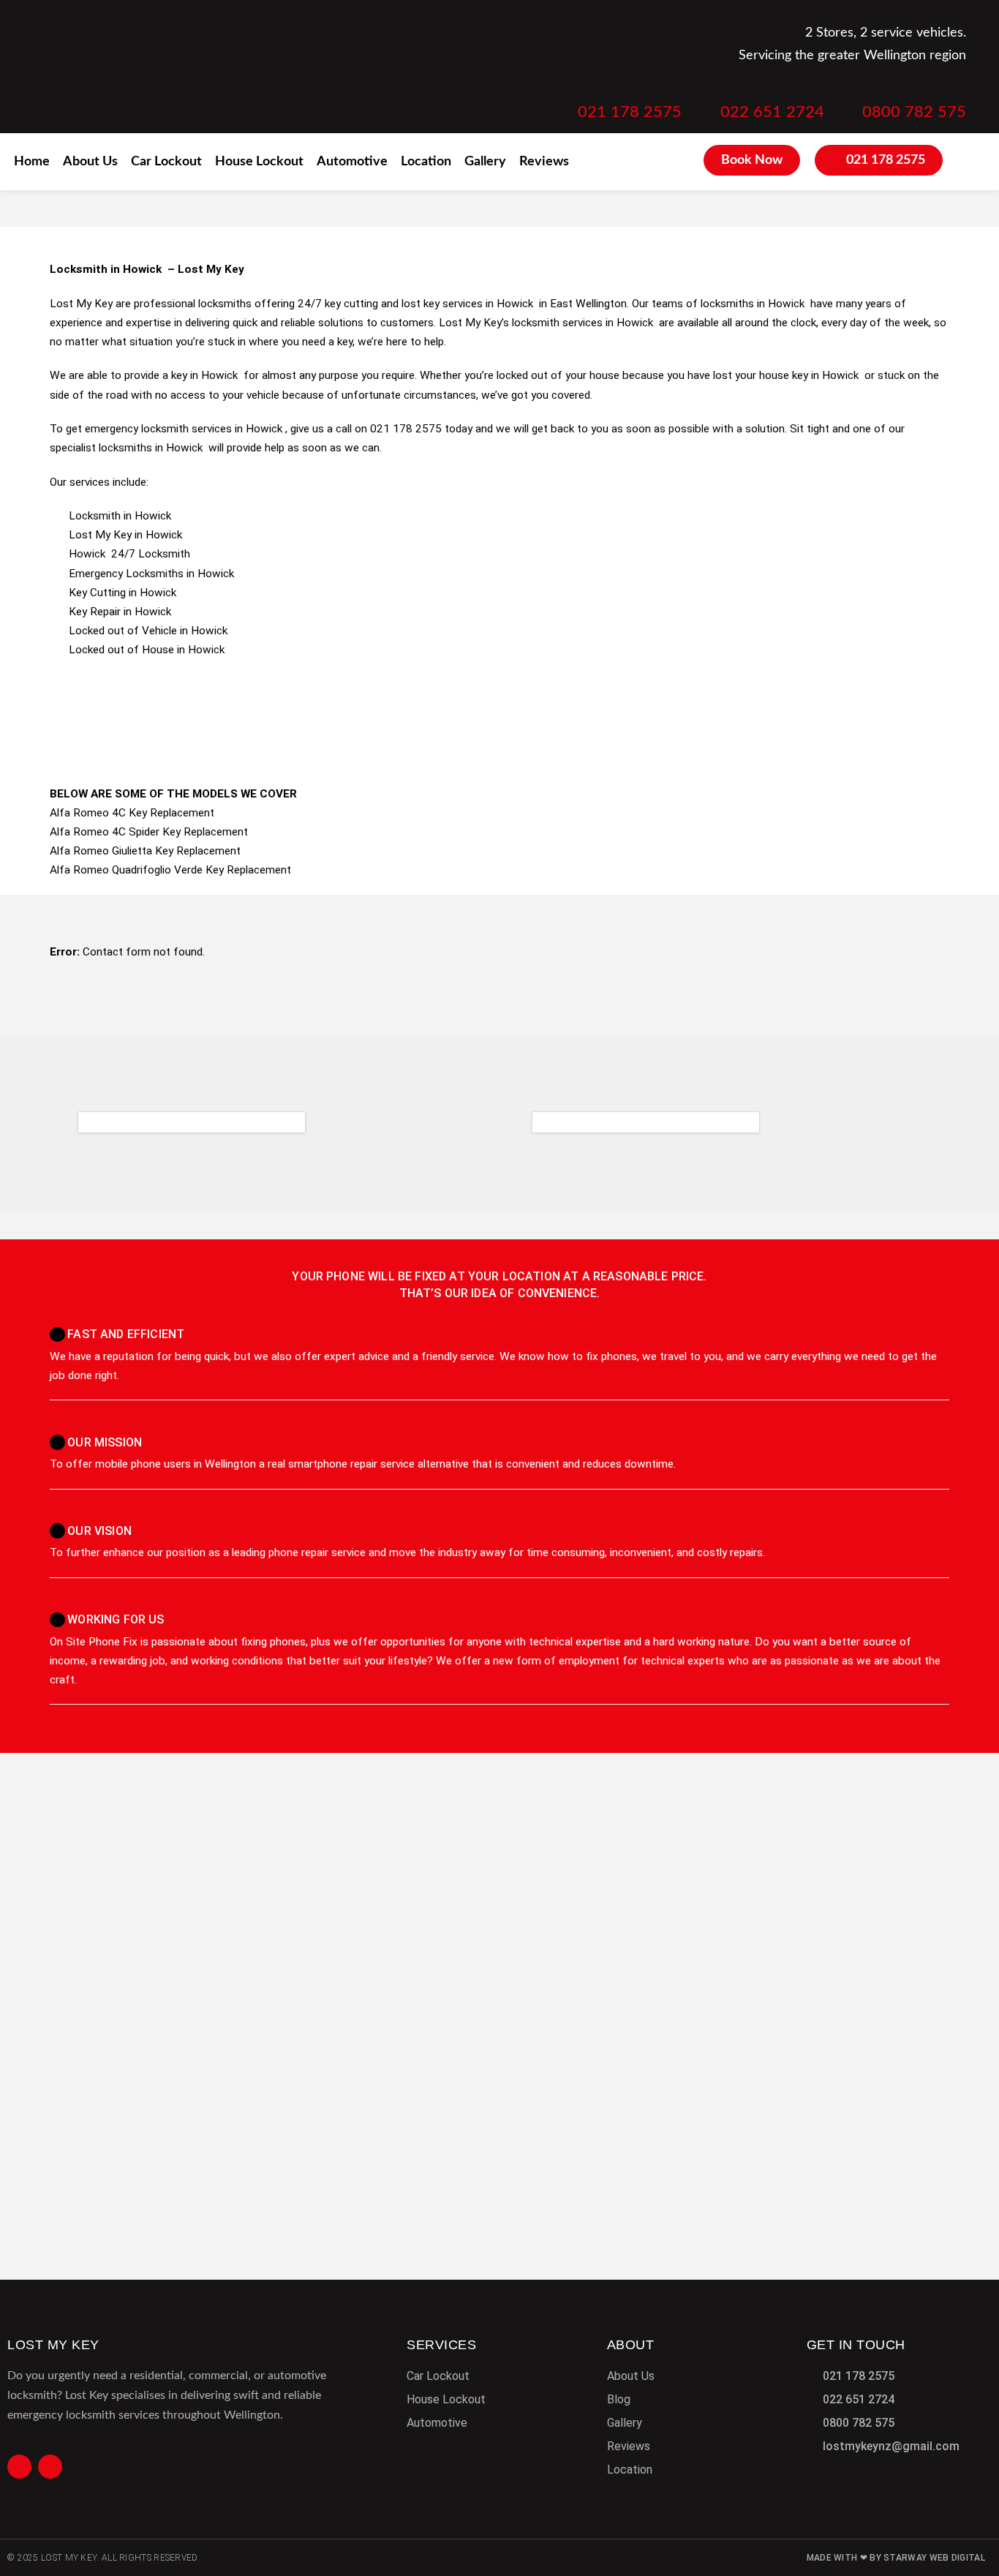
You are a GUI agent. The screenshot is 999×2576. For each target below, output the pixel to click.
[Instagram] (50, 2467)
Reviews (544, 162)
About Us (90, 162)
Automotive (352, 162)
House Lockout (259, 162)
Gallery (485, 162)
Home (32, 162)
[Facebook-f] (19, 2467)
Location (426, 162)
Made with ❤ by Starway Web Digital (896, 2558)
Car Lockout (166, 162)
